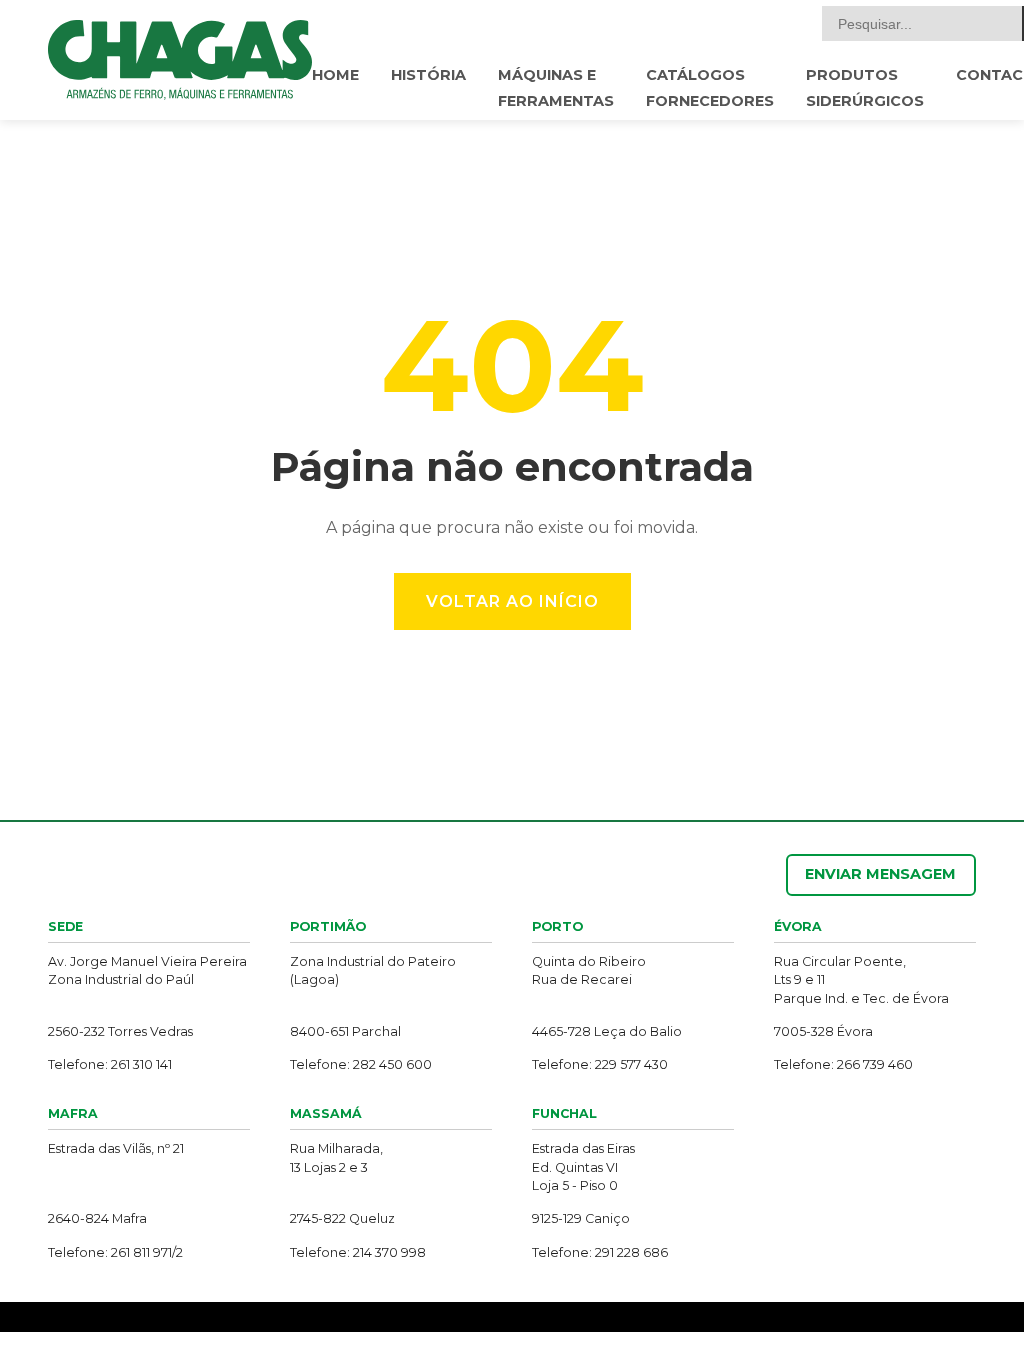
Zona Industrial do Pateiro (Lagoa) (373, 971)
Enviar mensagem (880, 874)
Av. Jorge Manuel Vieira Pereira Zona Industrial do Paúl (147, 971)
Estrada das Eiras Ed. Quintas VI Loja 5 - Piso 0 (583, 1167)
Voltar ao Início (512, 601)
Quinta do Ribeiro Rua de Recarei (589, 971)
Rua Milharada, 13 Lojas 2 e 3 (336, 1158)
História (428, 75)
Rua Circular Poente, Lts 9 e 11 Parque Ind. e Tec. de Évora (861, 980)
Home (335, 75)
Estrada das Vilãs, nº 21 (116, 1148)
